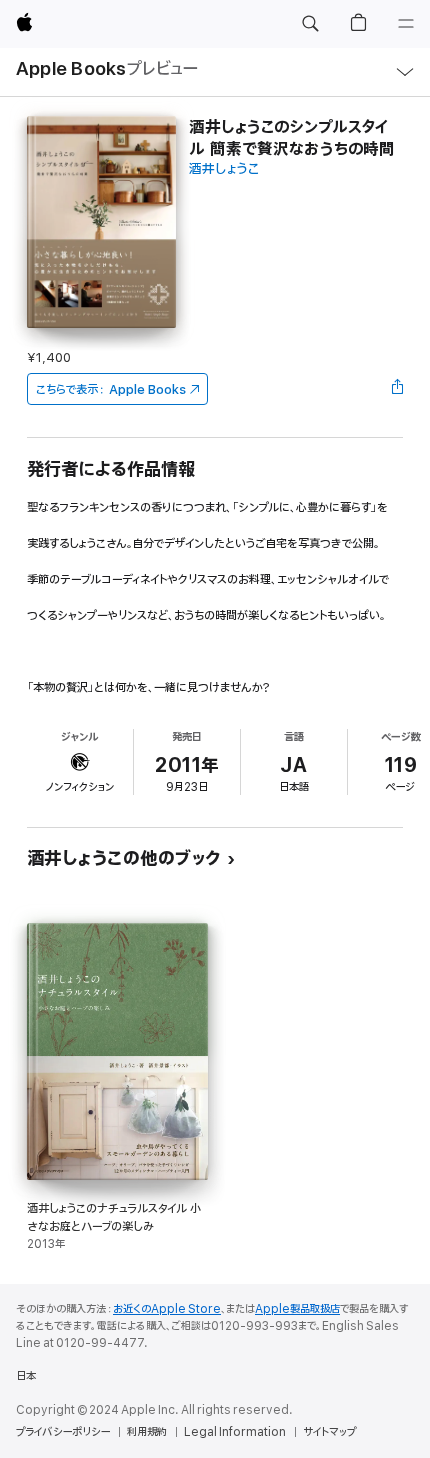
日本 (26, 1376)
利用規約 (147, 1432)
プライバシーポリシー (63, 1432)
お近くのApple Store (167, 1309)
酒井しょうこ (224, 169)
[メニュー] (406, 24)
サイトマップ (329, 1432)
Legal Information (235, 1432)
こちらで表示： (111, 389)
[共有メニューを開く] (397, 389)
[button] (310, 24)
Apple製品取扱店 (297, 1309)
